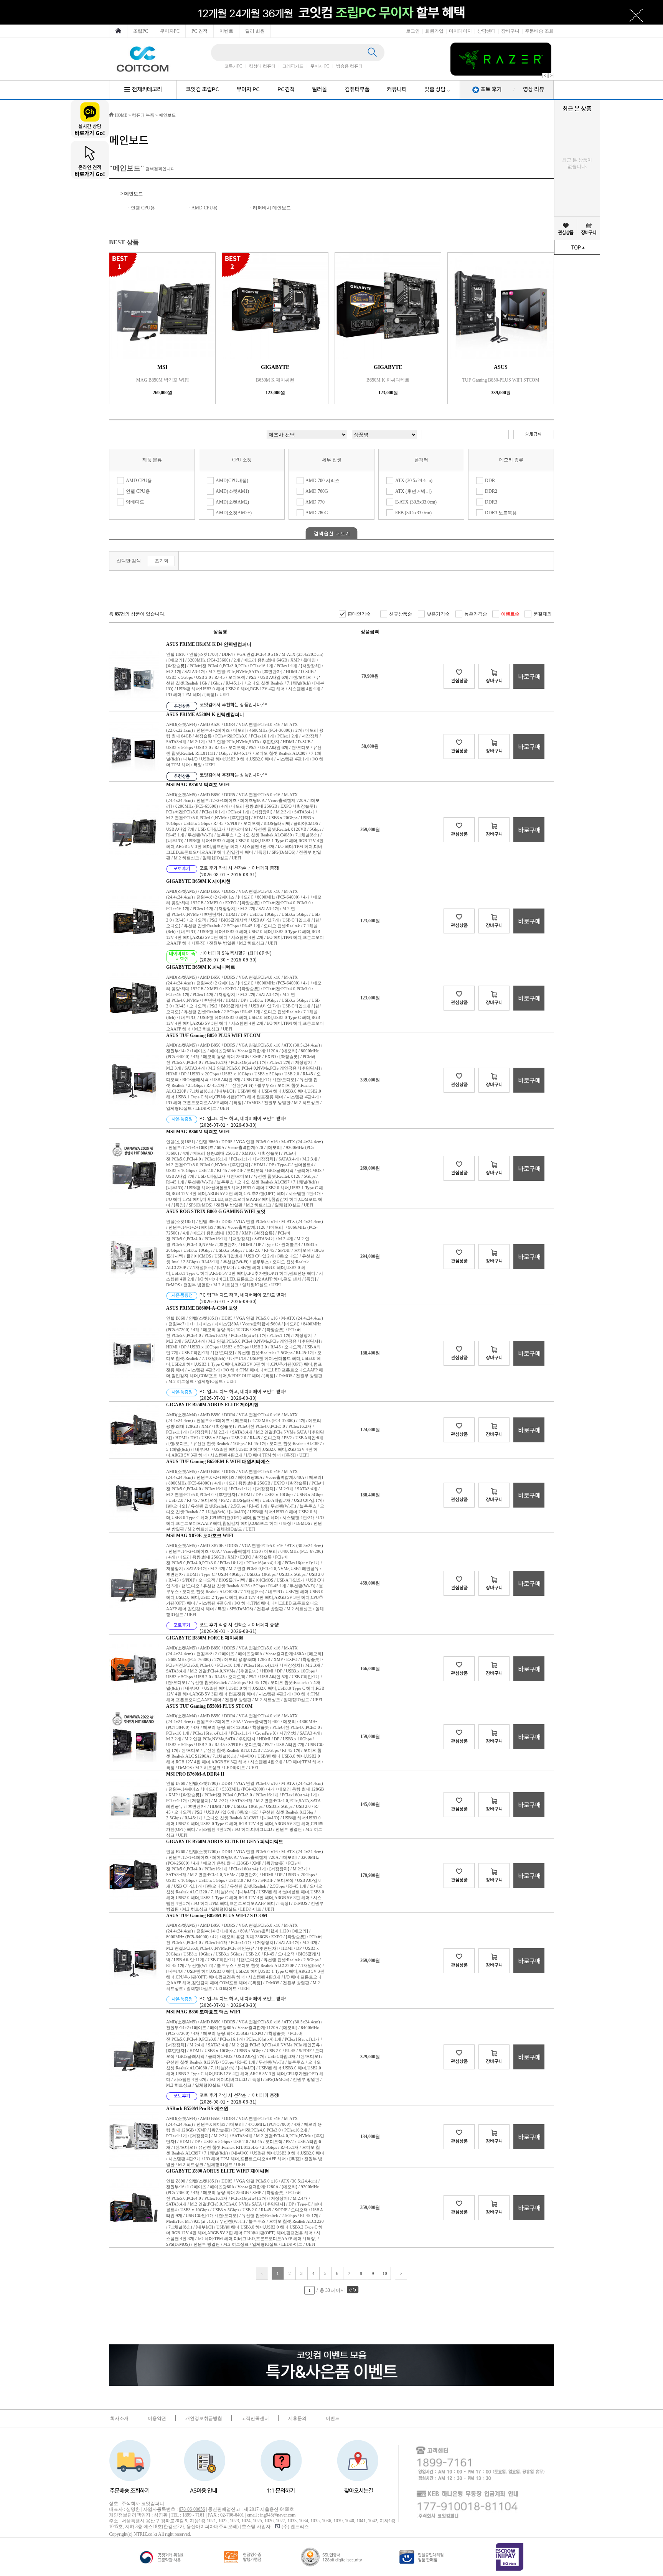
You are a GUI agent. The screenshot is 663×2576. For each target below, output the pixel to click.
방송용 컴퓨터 (349, 66)
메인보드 (167, 115)
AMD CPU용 (205, 208)
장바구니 (510, 31)
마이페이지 (460, 31)
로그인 (413, 31)
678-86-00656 (192, 2509)
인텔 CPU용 (143, 208)
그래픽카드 (293, 66)
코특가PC (233, 66)
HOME (120, 115)
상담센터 (487, 31)
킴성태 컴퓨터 (262, 66)
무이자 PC (320, 66)
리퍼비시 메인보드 (272, 208)
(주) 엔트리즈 (295, 2527)
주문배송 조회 (539, 31)
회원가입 (434, 31)
